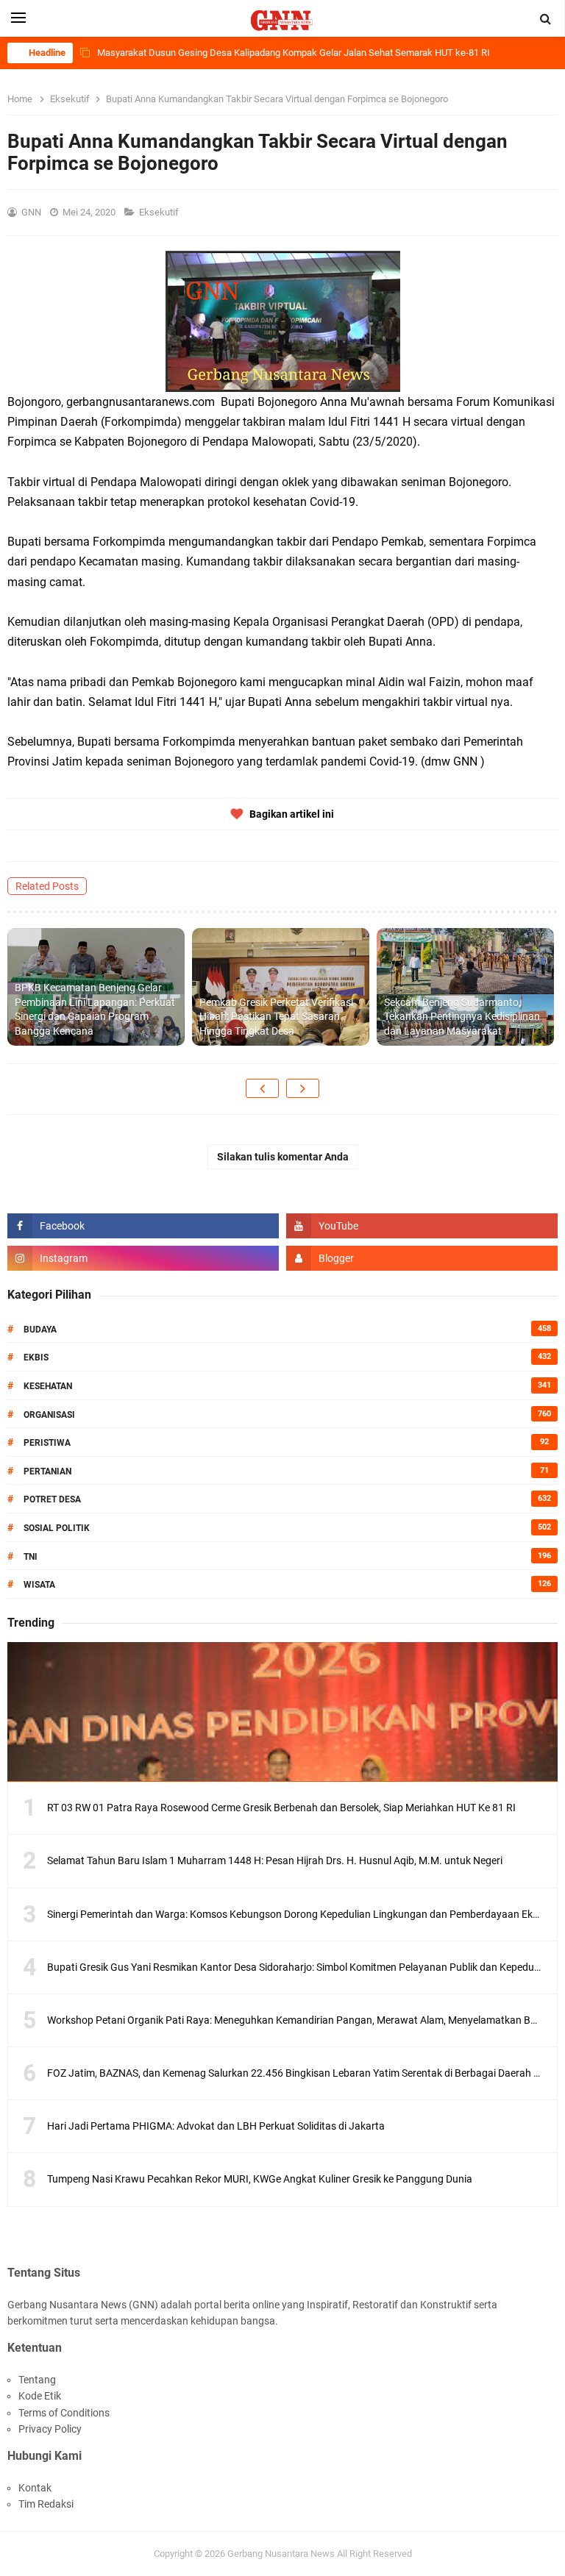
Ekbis (36, 1357)
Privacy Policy (50, 2429)
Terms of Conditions (64, 2413)
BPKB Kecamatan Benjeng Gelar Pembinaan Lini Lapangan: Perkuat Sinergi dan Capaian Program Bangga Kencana (95, 1009)
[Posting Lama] (303, 1088)
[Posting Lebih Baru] (262, 1088)
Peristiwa (47, 1443)
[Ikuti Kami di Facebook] (143, 1226)
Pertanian (47, 1471)
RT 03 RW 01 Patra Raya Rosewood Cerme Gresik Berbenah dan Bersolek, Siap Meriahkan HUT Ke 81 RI (281, 1808)
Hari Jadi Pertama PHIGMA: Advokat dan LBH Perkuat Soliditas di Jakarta (216, 2126)
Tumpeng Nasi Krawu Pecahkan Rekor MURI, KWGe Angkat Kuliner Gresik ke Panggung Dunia (260, 2179)
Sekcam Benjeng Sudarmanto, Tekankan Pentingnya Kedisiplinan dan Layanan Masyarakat (462, 1017)
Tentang (37, 2380)
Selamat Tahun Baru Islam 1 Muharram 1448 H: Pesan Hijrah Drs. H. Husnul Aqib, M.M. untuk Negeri (275, 1860)
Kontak (35, 2488)
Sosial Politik (57, 1528)
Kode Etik (40, 2396)
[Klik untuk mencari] (546, 19)
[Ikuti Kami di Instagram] (143, 1258)
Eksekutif (160, 212)
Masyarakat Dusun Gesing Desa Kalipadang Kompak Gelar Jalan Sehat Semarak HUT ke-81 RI (294, 53)
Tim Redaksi (46, 2504)
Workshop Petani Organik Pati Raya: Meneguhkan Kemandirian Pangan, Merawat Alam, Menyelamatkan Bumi (297, 2020)
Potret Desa (52, 1499)
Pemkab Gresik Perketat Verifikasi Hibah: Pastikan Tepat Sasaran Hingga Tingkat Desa (276, 1017)
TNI (31, 1557)
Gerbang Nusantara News (282, 2554)
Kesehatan (48, 1386)
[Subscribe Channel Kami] (422, 1226)
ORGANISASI (49, 1415)
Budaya (40, 1330)
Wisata (39, 1585)
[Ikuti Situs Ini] (422, 1258)
